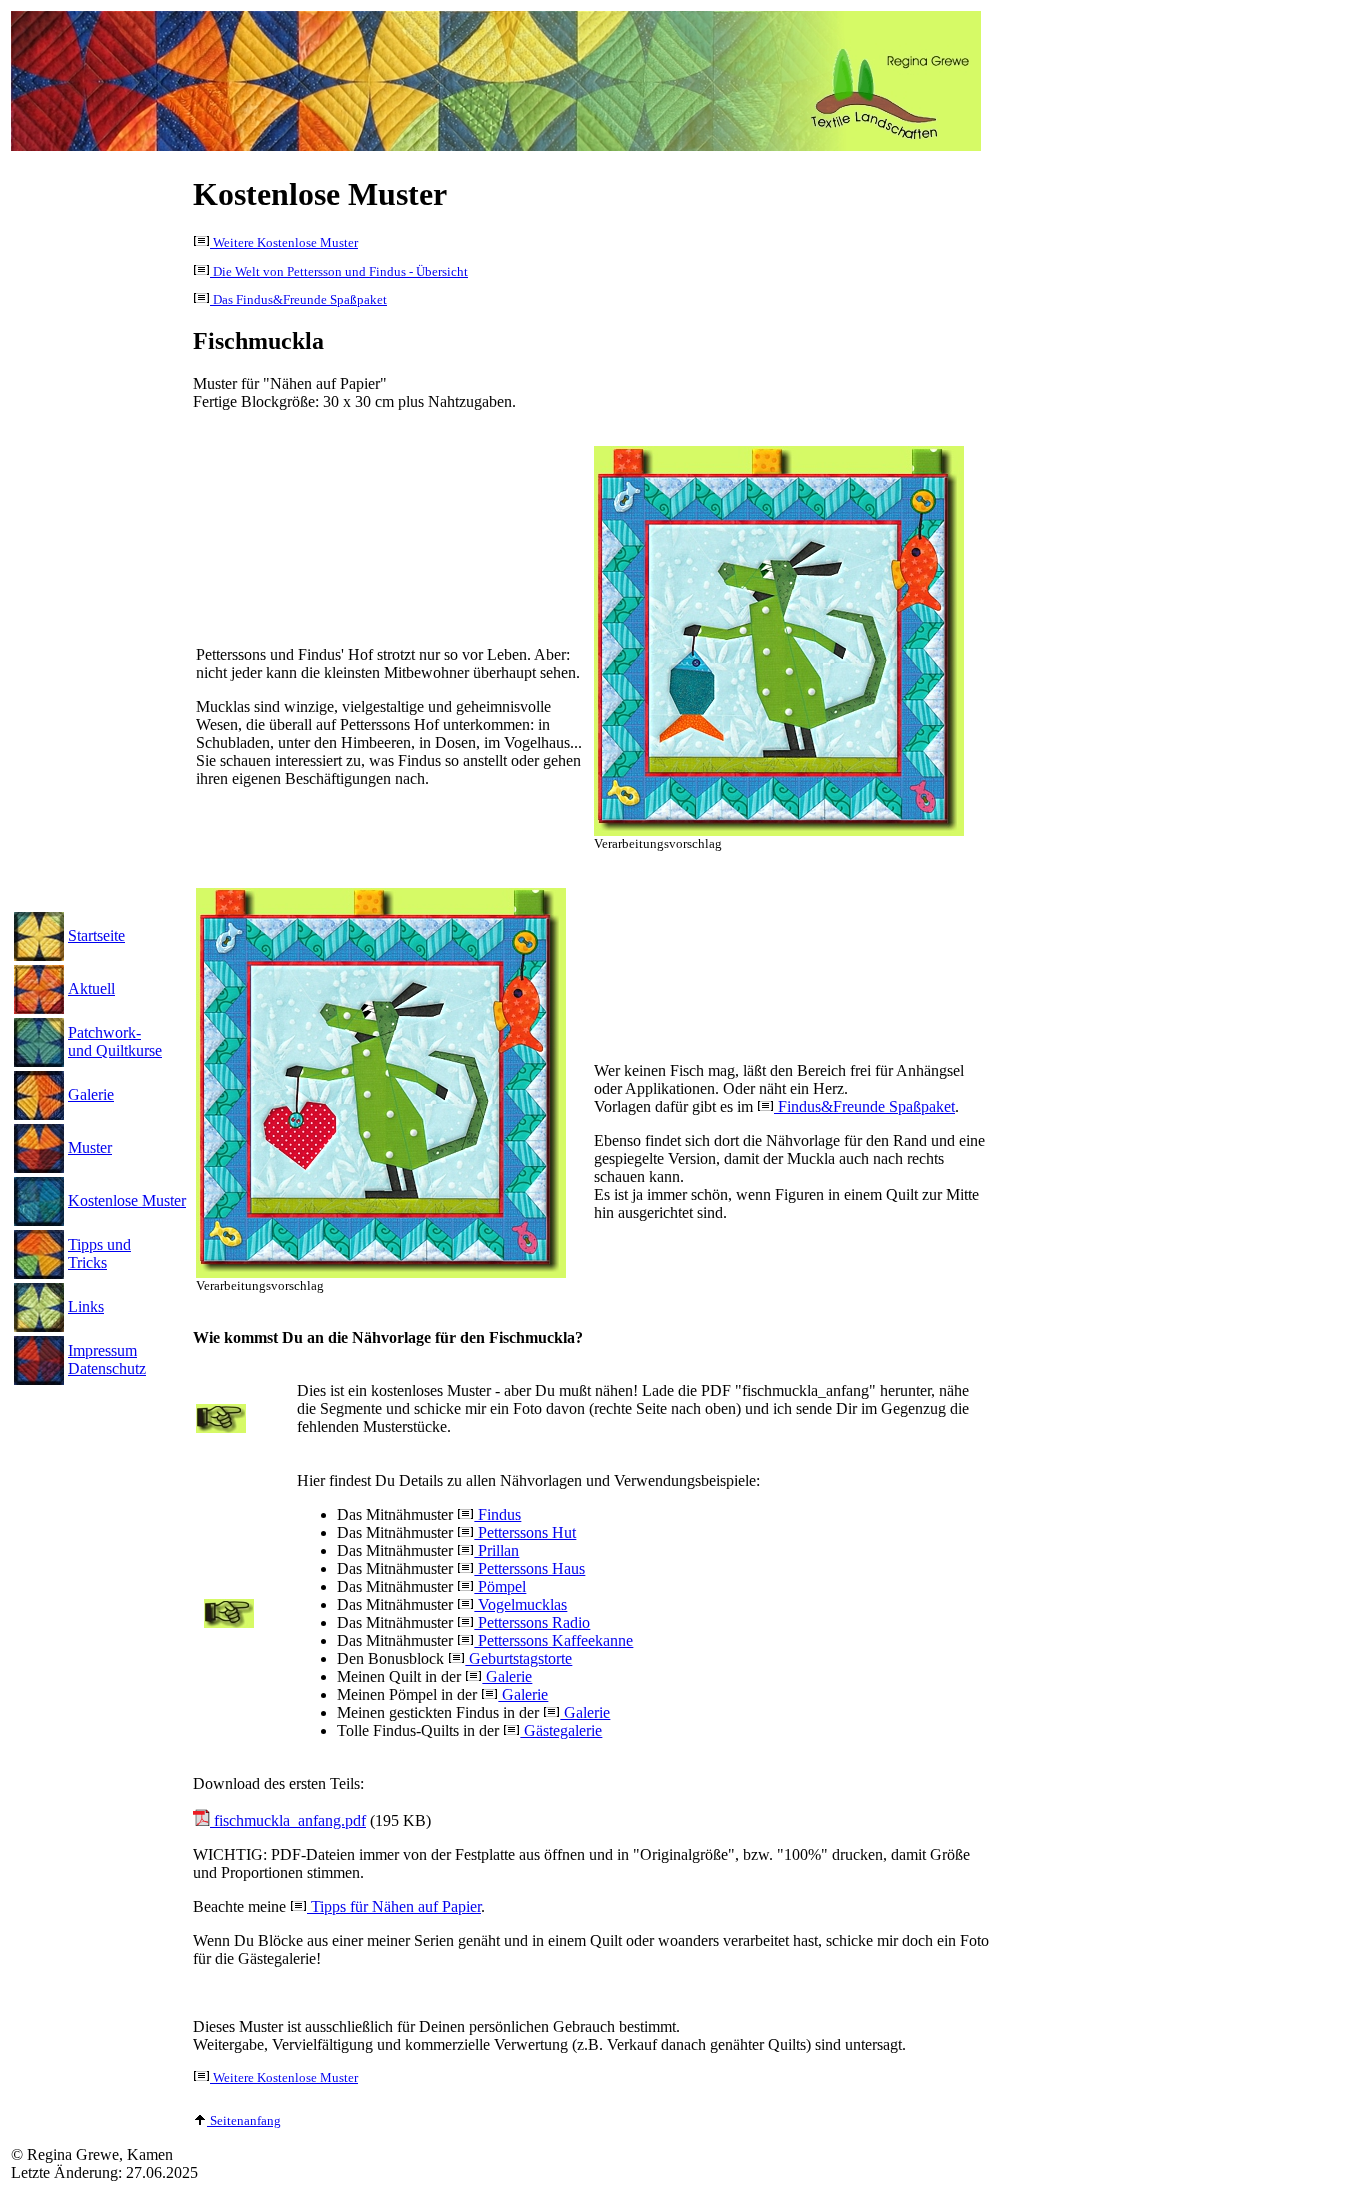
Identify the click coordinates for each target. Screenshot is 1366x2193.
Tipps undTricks (99, 1253)
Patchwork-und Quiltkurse (115, 1041)
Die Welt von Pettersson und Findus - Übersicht (339, 272)
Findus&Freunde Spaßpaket (864, 1106)
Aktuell (91, 988)
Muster (90, 1147)
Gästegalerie (561, 1730)
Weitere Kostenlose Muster (284, 243)
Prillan (496, 1550)
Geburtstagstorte (518, 1658)
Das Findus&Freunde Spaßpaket (298, 300)
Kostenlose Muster (127, 1200)
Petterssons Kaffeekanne (553, 1640)
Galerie (91, 1094)
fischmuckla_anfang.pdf (288, 1820)
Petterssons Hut (525, 1532)
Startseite (96, 935)
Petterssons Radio (532, 1622)
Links (86, 1306)
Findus (497, 1514)
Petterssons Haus (529, 1568)
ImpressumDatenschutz (107, 1359)
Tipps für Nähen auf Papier (394, 1906)
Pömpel (500, 1586)
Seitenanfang (244, 2121)
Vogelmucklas (520, 1604)
